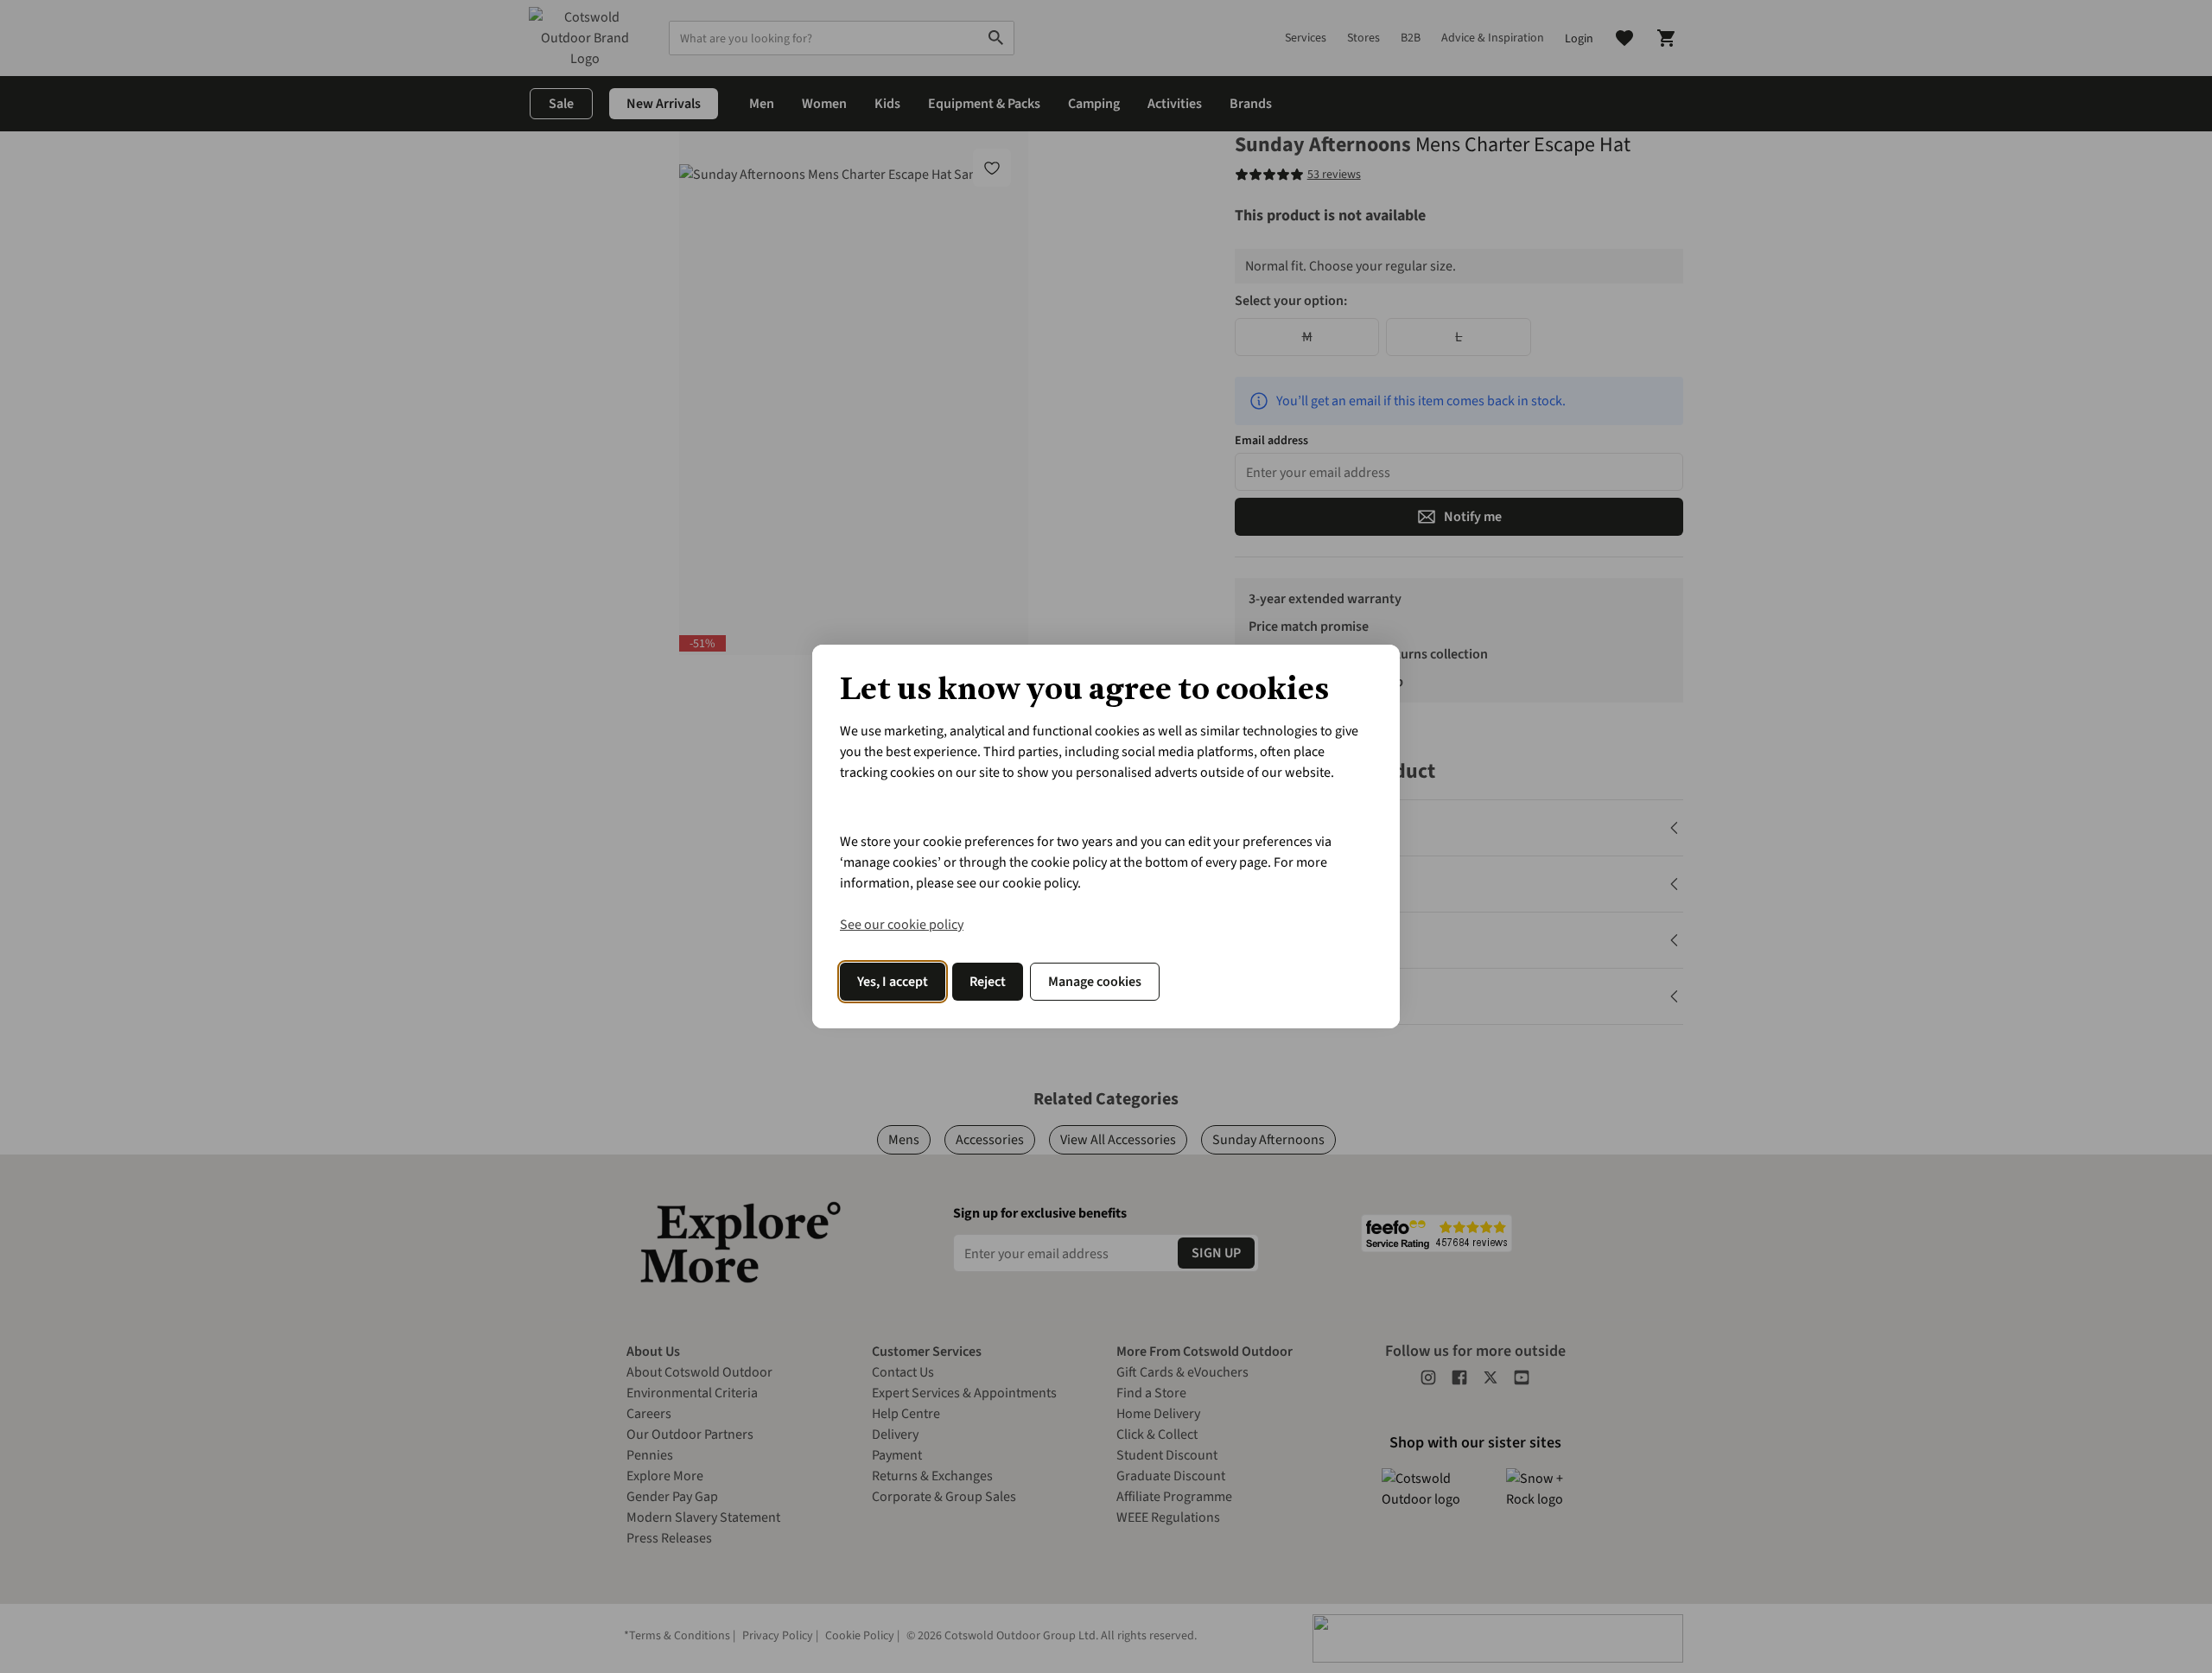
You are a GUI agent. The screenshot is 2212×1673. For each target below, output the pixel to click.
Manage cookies (1095, 982)
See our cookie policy (902, 925)
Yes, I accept (893, 982)
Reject (988, 982)
